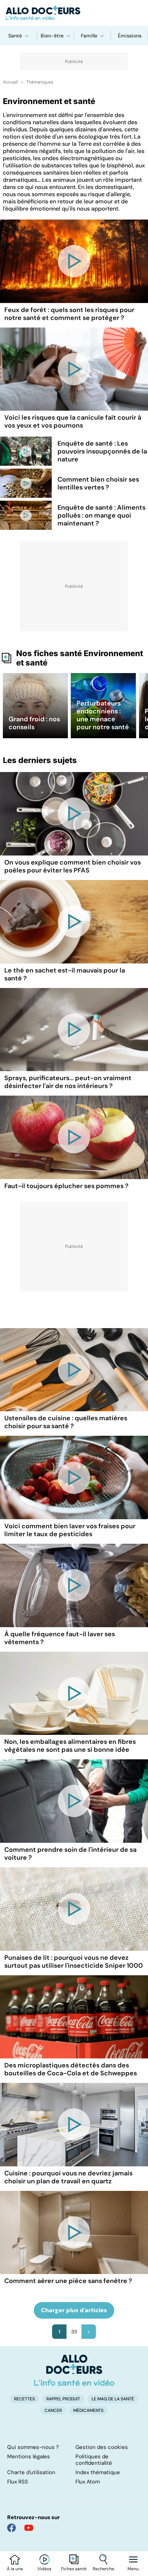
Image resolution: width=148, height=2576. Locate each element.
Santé (15, 36)
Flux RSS (18, 2482)
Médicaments (88, 2410)
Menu (133, 2569)
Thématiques (40, 82)
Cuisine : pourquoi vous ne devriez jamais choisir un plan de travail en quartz (68, 2177)
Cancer (53, 2410)
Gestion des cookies (102, 2447)
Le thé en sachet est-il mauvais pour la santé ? (65, 974)
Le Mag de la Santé (113, 2399)
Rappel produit (63, 2399)
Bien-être (52, 36)
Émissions (130, 36)
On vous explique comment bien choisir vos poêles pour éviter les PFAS (73, 866)
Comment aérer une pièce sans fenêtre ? (68, 2281)
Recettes (24, 2399)
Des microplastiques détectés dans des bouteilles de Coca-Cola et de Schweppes (71, 2069)
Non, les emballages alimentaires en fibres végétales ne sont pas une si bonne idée (70, 1746)
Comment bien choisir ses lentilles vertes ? (98, 483)
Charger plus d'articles (74, 2310)
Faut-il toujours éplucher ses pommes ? (66, 1186)
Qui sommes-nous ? (33, 2447)
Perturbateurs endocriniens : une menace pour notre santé (103, 715)
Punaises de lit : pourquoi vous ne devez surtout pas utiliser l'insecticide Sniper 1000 (74, 1962)
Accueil (10, 82)
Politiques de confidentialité (94, 2460)
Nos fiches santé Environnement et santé (80, 658)
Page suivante (89, 2332)
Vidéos (44, 2569)
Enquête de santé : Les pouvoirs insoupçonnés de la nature (102, 451)
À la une (15, 2569)
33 (74, 2332)
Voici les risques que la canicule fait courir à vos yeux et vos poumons (73, 421)
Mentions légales (29, 2457)
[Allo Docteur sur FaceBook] (11, 2528)
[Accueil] (74, 2370)
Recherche (103, 2569)
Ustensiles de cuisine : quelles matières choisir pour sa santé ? (66, 1422)
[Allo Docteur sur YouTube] (29, 2528)
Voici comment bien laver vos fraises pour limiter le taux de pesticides (70, 1530)
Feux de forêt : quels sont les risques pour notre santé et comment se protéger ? (69, 314)
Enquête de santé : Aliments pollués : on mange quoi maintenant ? (101, 515)
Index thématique (98, 2472)
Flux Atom (88, 2482)
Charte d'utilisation (31, 2472)
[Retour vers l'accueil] (74, 13)
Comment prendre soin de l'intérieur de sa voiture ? (70, 1854)
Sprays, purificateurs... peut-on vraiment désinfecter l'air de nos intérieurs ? (68, 1082)
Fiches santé (74, 2569)
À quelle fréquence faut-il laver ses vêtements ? (60, 1638)
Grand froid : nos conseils (34, 723)
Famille (89, 36)
